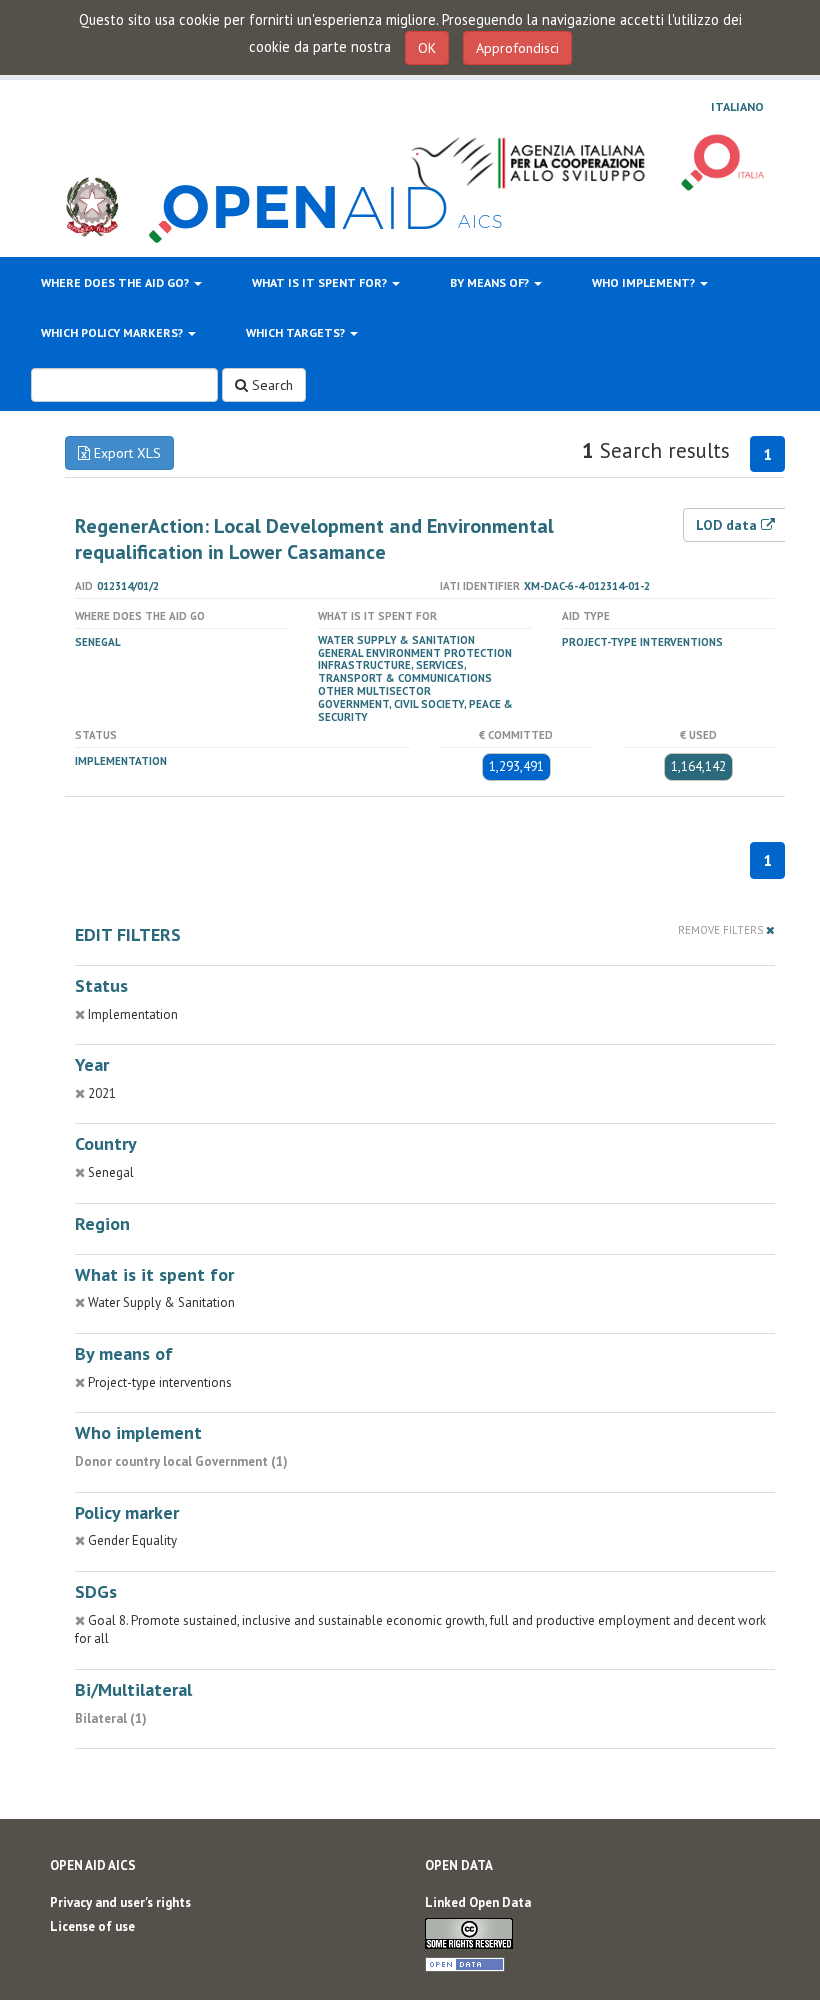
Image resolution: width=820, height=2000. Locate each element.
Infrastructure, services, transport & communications (405, 671)
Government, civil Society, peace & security (415, 710)
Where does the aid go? (116, 282)
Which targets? (297, 332)
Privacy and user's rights (120, 1902)
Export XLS (125, 453)
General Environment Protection (415, 653)
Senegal (98, 642)
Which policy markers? (113, 332)
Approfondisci (517, 48)
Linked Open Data (478, 1902)
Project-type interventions (642, 642)
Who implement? (645, 282)
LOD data (728, 525)
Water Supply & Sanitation (396, 640)
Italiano (737, 107)
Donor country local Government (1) (181, 1461)
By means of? (491, 282)
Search (270, 385)
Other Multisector (374, 691)
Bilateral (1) (111, 1718)
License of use (92, 1926)
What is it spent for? (321, 282)
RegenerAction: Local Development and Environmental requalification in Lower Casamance (314, 539)
